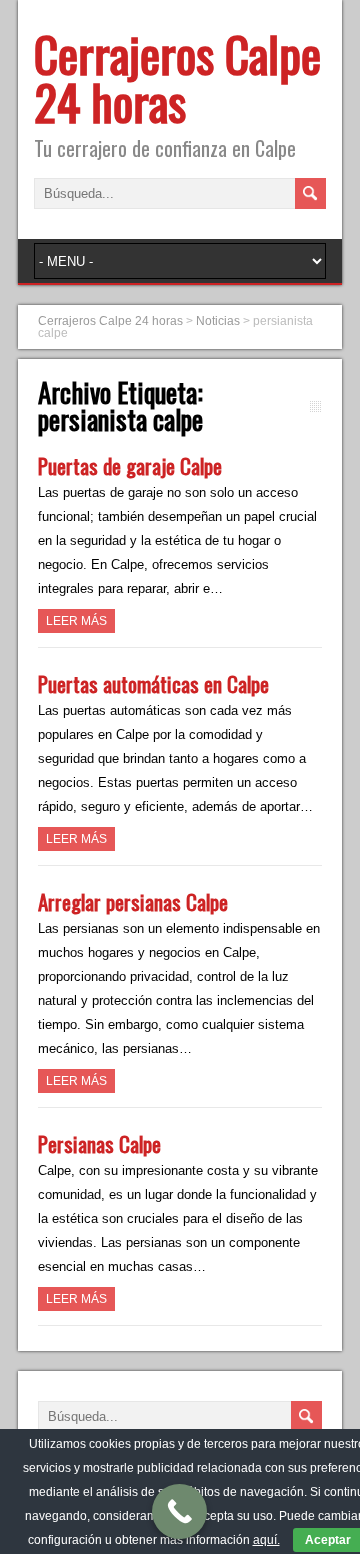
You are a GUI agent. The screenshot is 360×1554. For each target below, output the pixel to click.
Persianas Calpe (99, 1143)
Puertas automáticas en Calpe (153, 683)
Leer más (76, 621)
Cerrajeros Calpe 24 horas (177, 77)
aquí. (266, 1540)
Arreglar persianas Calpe (133, 901)
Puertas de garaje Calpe (130, 465)
